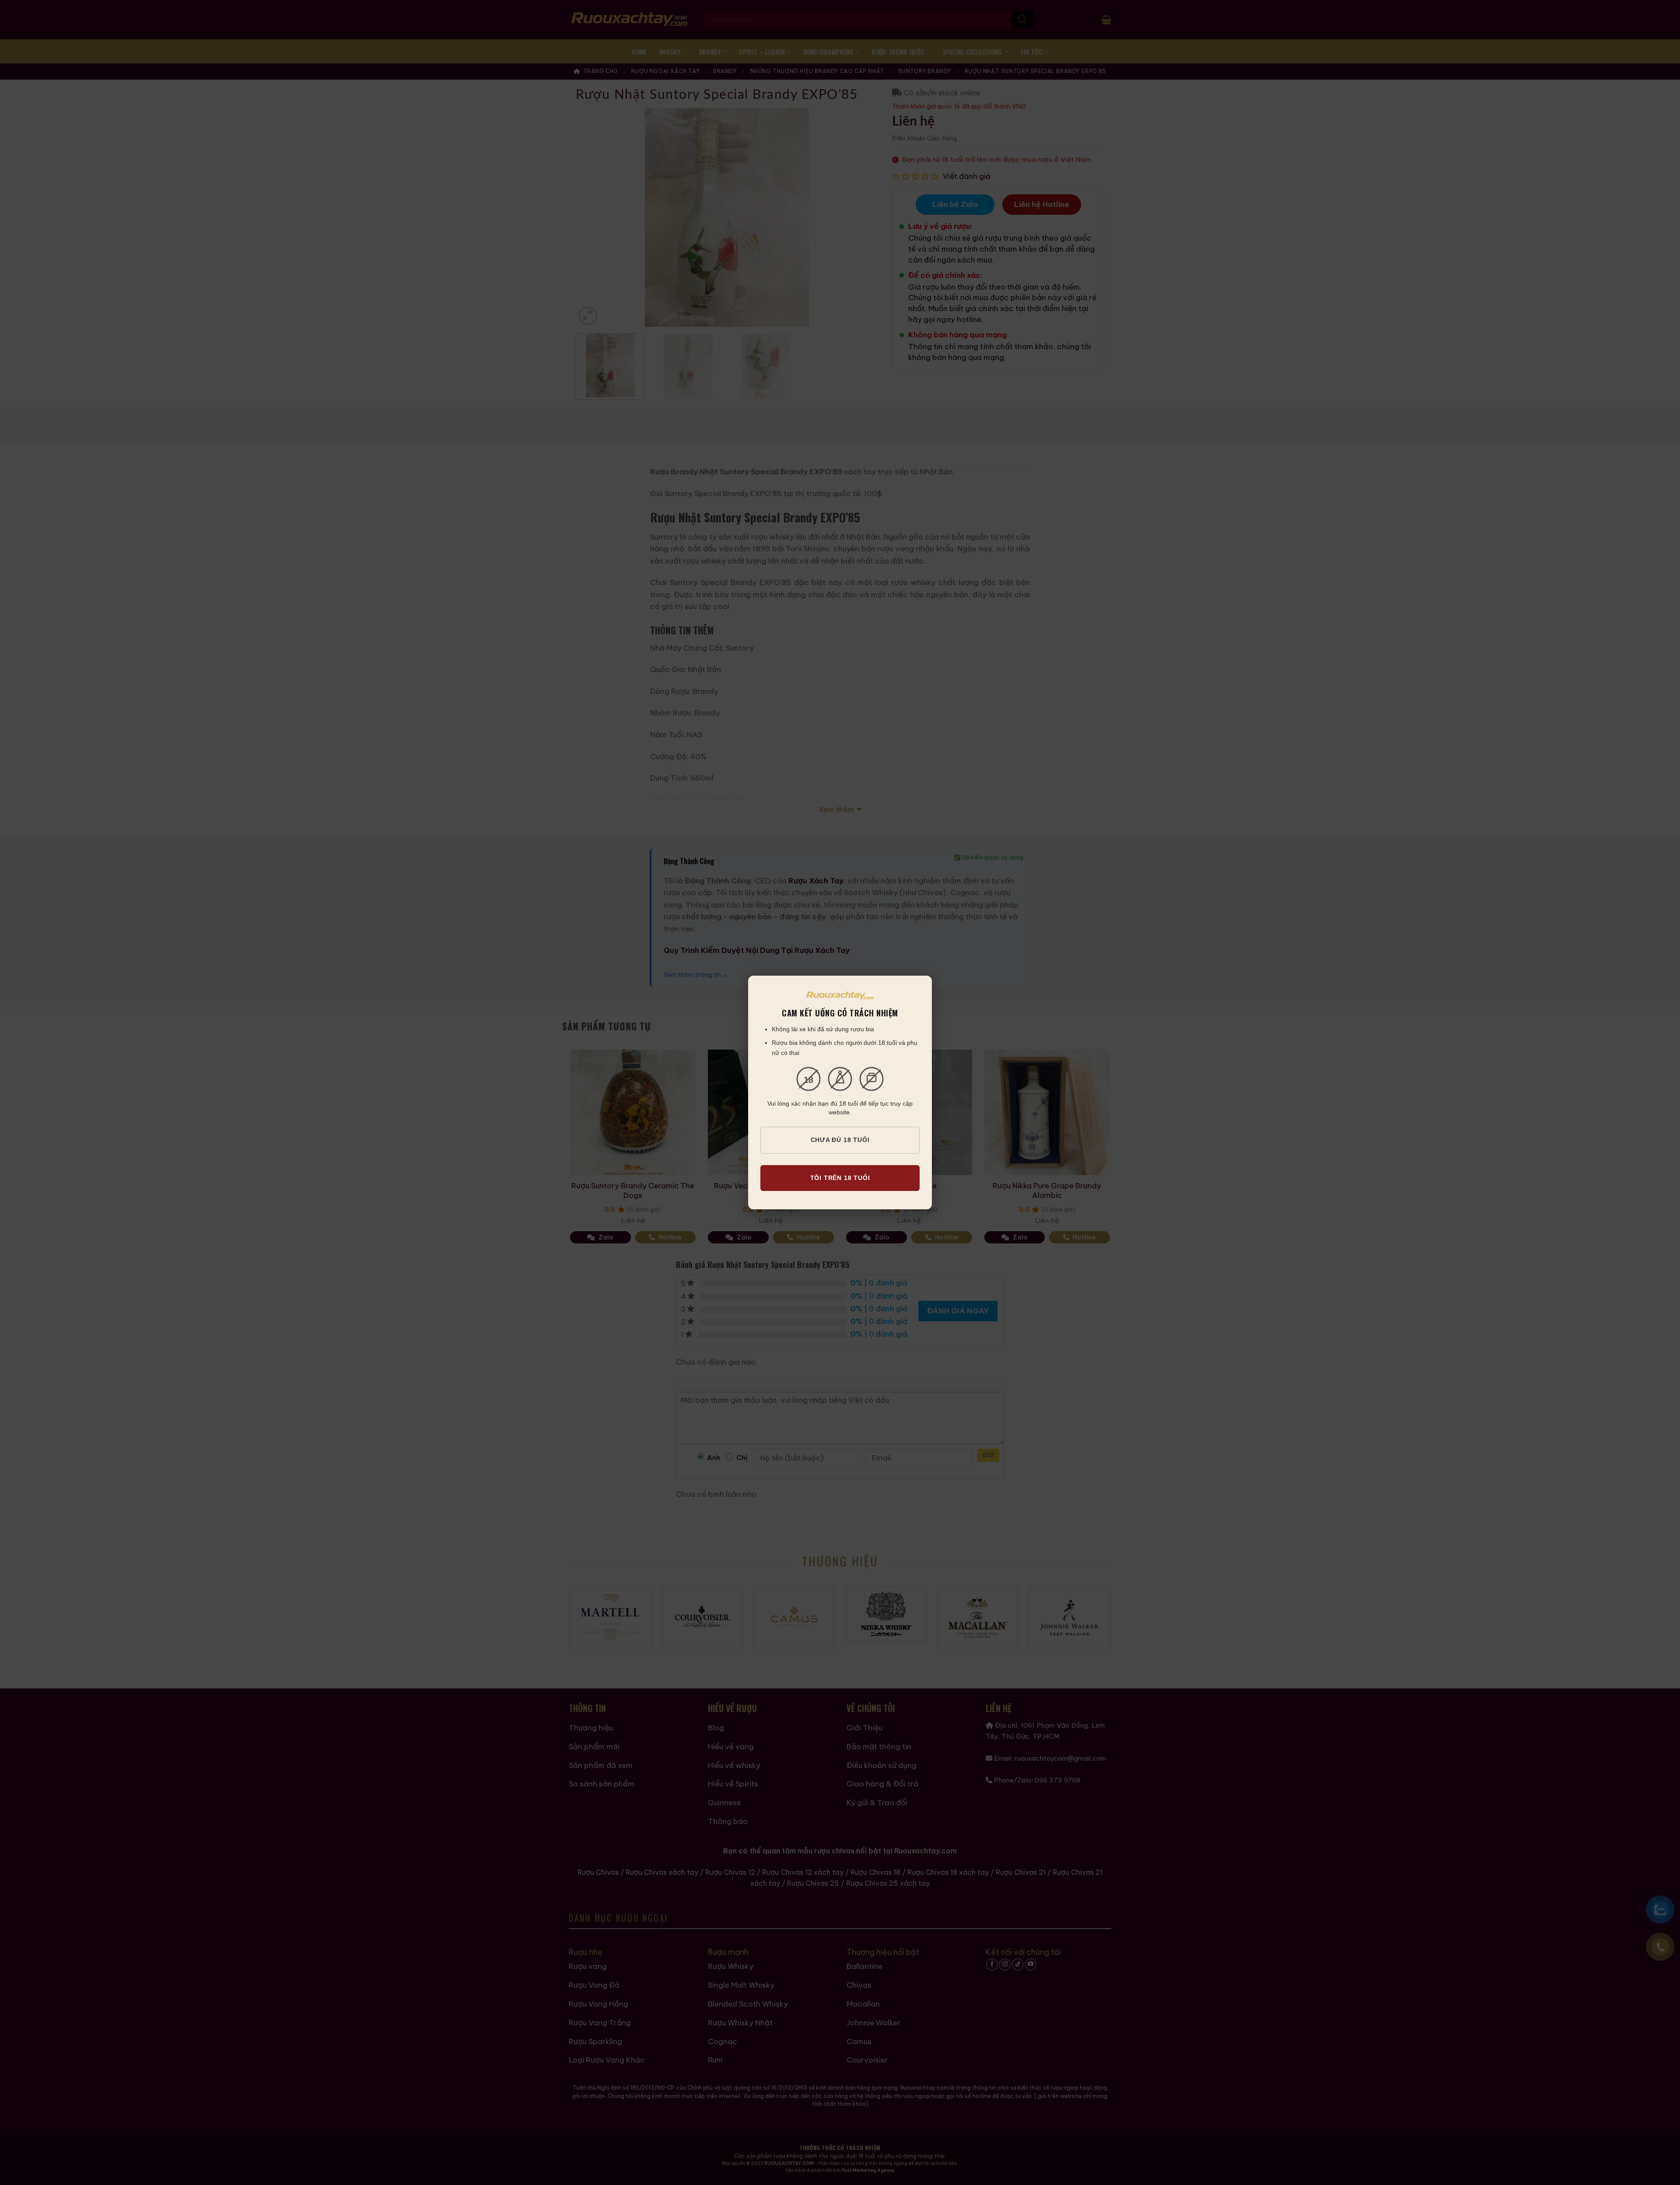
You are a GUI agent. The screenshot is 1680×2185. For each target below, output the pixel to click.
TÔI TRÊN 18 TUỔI (840, 1178)
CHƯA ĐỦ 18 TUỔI (840, 1140)
